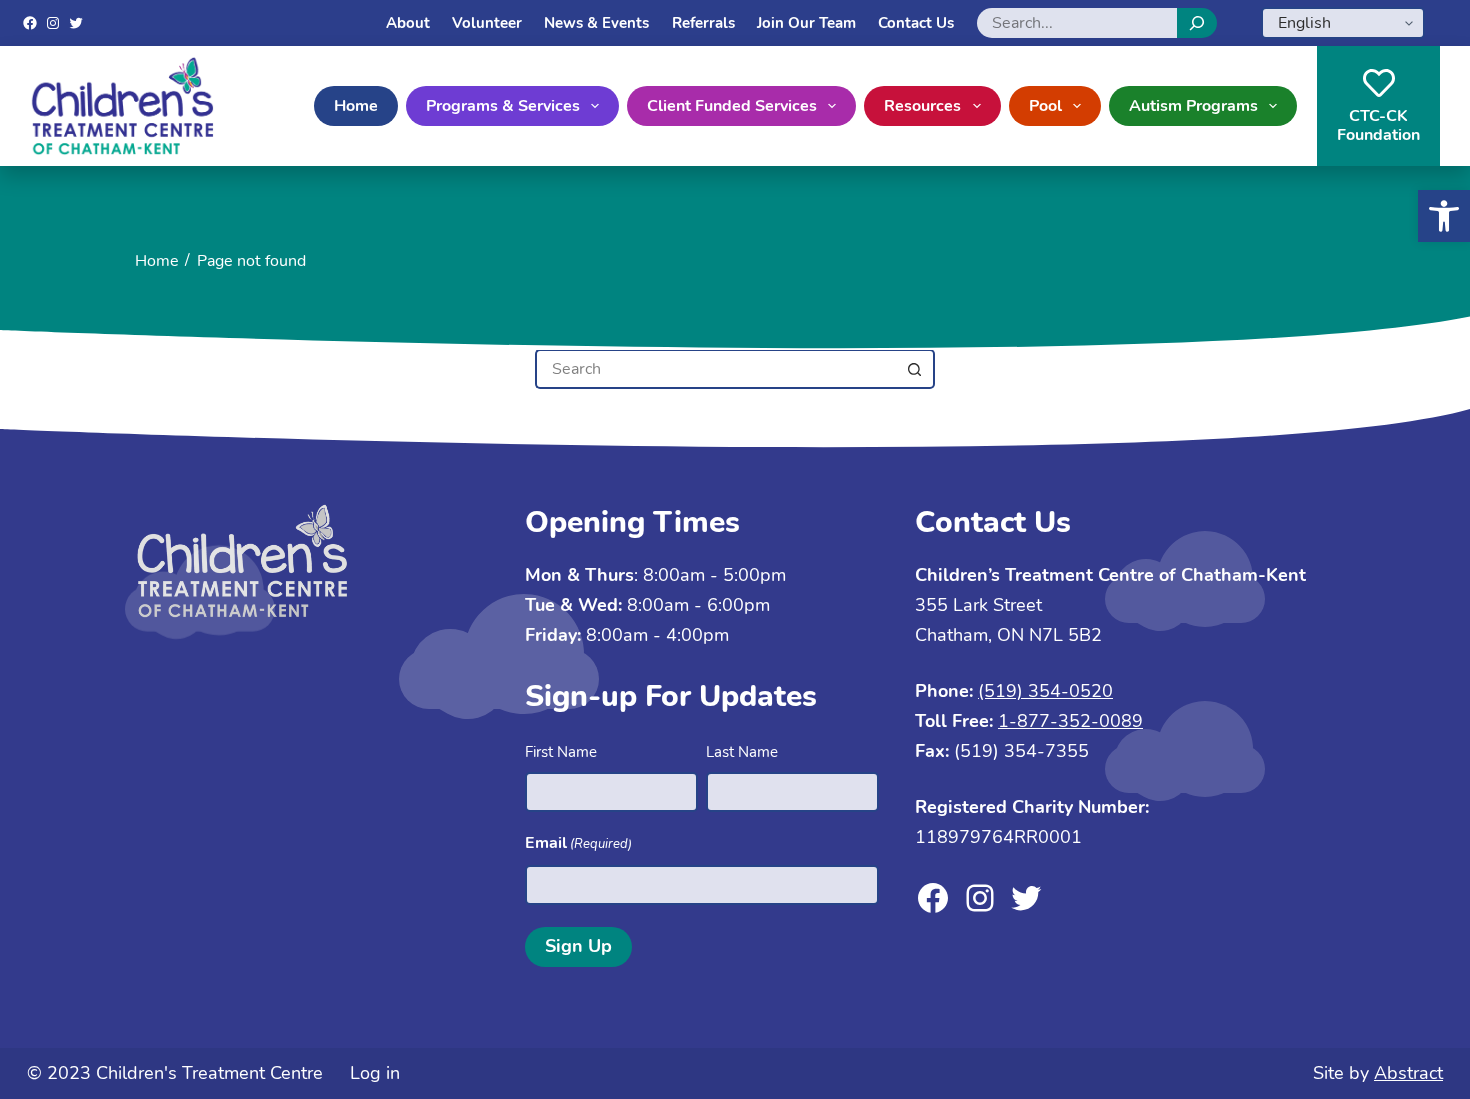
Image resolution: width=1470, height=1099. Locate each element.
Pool (1045, 106)
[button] (1444, 216)
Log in (375, 1073)
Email (578, 843)
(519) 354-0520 (1045, 691)
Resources (922, 106)
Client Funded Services (732, 106)
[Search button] (915, 369)
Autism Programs (1193, 106)
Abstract (1408, 1073)
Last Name (742, 752)
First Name (561, 752)
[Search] (1197, 23)
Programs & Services (503, 106)
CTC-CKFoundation (1378, 125)
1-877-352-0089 (1070, 721)
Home (356, 106)
